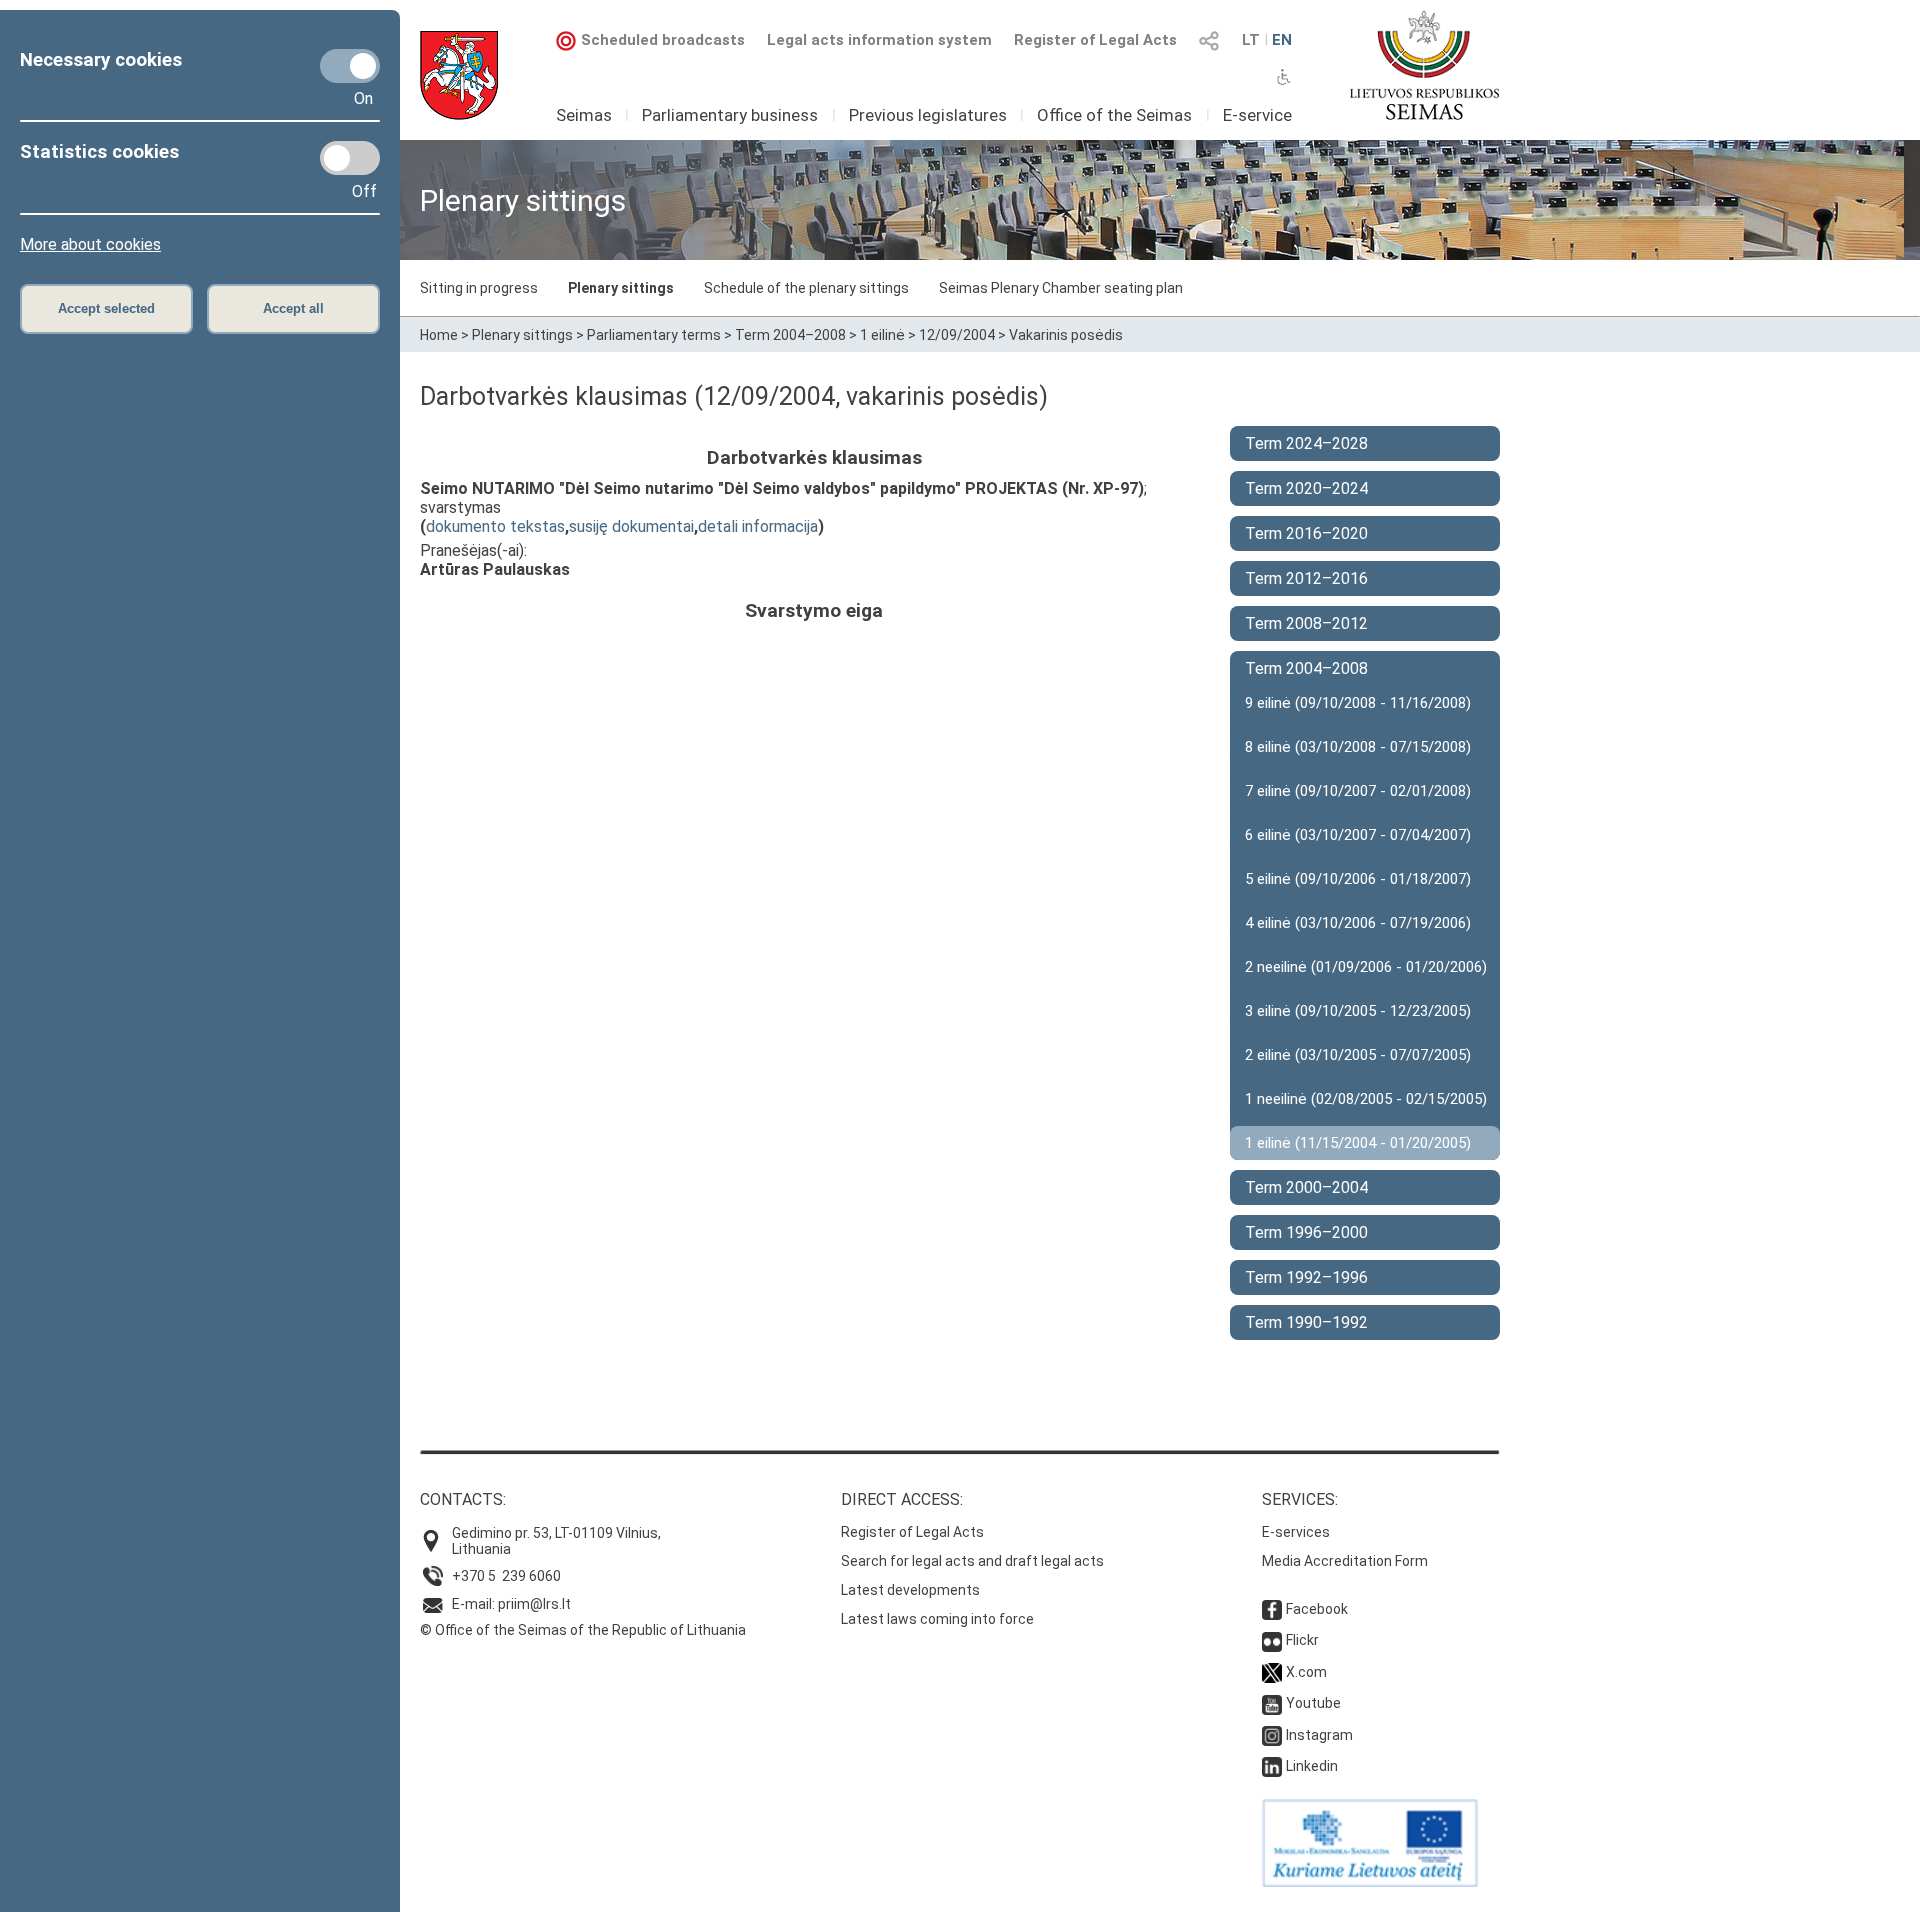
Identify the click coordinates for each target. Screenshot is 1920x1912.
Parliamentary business (730, 115)
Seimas (584, 115)
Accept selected (106, 308)
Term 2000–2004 (1306, 1187)
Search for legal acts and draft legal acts (972, 1561)
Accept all (293, 308)
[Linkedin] (1272, 1766)
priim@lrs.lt (534, 1604)
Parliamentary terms (654, 335)
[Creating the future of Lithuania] (1370, 1882)
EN (1282, 40)
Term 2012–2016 (1306, 578)
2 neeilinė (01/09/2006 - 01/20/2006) (1366, 967)
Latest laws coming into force (937, 1619)
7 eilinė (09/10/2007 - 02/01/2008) (1358, 791)
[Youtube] (1272, 1703)
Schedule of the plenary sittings (806, 288)
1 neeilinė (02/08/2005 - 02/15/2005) (1366, 1099)
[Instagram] (1272, 1735)
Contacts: (463, 1499)
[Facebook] (1272, 1609)
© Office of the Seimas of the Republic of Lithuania (583, 1630)
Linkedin (1312, 1766)
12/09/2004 (957, 335)
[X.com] (1272, 1672)
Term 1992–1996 (1306, 1277)
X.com (1306, 1672)
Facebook (1317, 1609)
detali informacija (758, 526)
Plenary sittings (621, 288)
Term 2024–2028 (1306, 443)
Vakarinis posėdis (1066, 335)
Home (439, 335)
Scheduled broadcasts (663, 40)
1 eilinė (882, 335)
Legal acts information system (879, 40)
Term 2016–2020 (1306, 533)
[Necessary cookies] (350, 66)
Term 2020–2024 (1306, 488)
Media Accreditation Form (1345, 1561)
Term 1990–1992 (1306, 1322)
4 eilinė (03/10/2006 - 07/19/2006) (1358, 923)
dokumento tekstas (495, 526)
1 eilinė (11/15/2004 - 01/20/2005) (1358, 1143)
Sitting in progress (479, 288)
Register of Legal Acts (1095, 40)
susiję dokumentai (631, 526)
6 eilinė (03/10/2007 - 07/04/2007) (1358, 835)
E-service (1257, 115)
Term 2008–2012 (1306, 623)
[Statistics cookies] (350, 158)
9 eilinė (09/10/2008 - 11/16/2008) (1358, 703)
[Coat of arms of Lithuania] (459, 75)
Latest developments (910, 1590)
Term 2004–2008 (790, 335)
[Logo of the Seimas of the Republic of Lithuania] (1424, 65)
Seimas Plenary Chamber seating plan (1061, 288)
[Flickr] (1272, 1640)
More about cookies (90, 244)
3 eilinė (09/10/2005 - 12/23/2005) (1358, 1011)
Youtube (1313, 1703)
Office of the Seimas (1114, 115)
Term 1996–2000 (1306, 1232)
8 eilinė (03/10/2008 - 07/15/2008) (1358, 747)
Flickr (1302, 1640)
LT (1251, 40)
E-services (1296, 1532)
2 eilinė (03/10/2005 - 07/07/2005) (1358, 1055)
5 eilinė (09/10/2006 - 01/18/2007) (1358, 879)
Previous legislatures (928, 115)
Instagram (1319, 1735)
